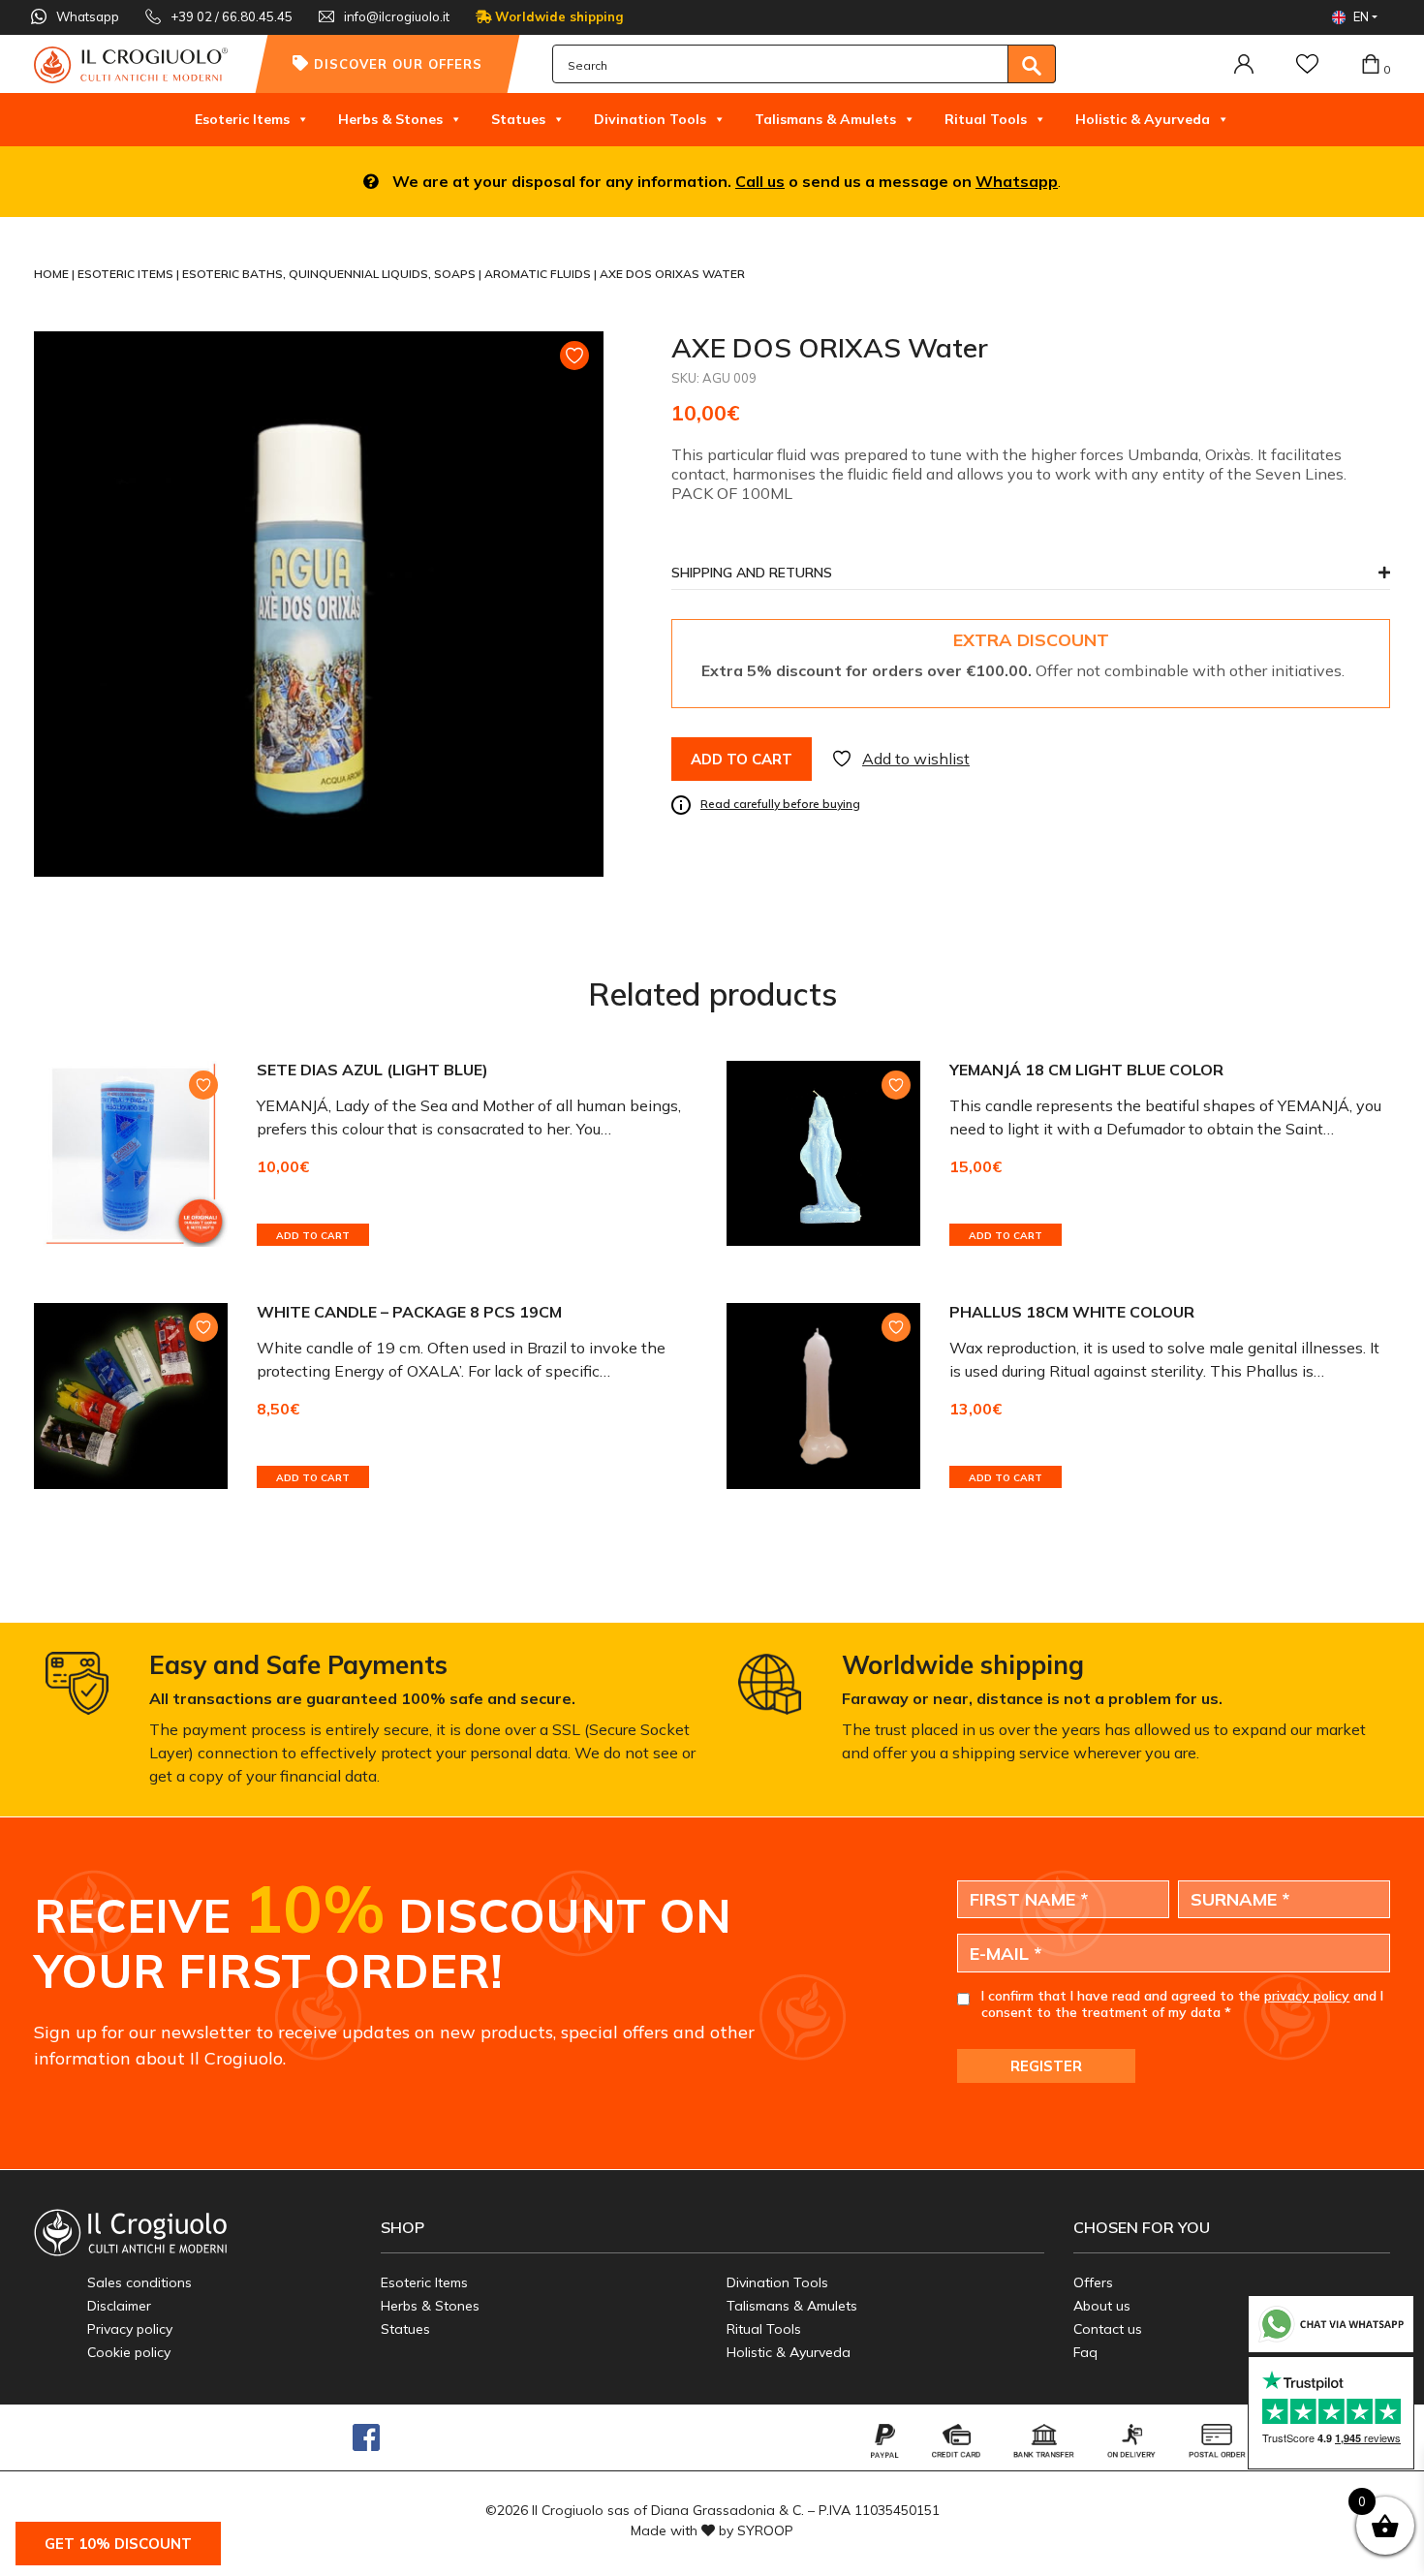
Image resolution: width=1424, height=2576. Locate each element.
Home (53, 274)
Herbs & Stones (390, 119)
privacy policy (1307, 1996)
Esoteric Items (242, 119)
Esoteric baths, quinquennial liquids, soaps (330, 274)
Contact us (1108, 2329)
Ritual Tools (986, 119)
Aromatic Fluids (539, 274)
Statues (518, 119)
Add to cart (742, 759)
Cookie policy (129, 2352)
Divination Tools (650, 119)
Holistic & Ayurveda (1143, 119)
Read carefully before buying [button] (780, 804)
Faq (1085, 2352)
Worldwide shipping (557, 16)
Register (1046, 2066)
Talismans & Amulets (825, 119)
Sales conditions (139, 2282)
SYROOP (765, 2530)
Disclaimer (119, 2306)
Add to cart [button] (313, 1236)
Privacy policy (130, 2329)
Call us (760, 181)
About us (1102, 2306)
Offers (1093, 2282)
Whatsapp (1017, 181)
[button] (1031, 578)
